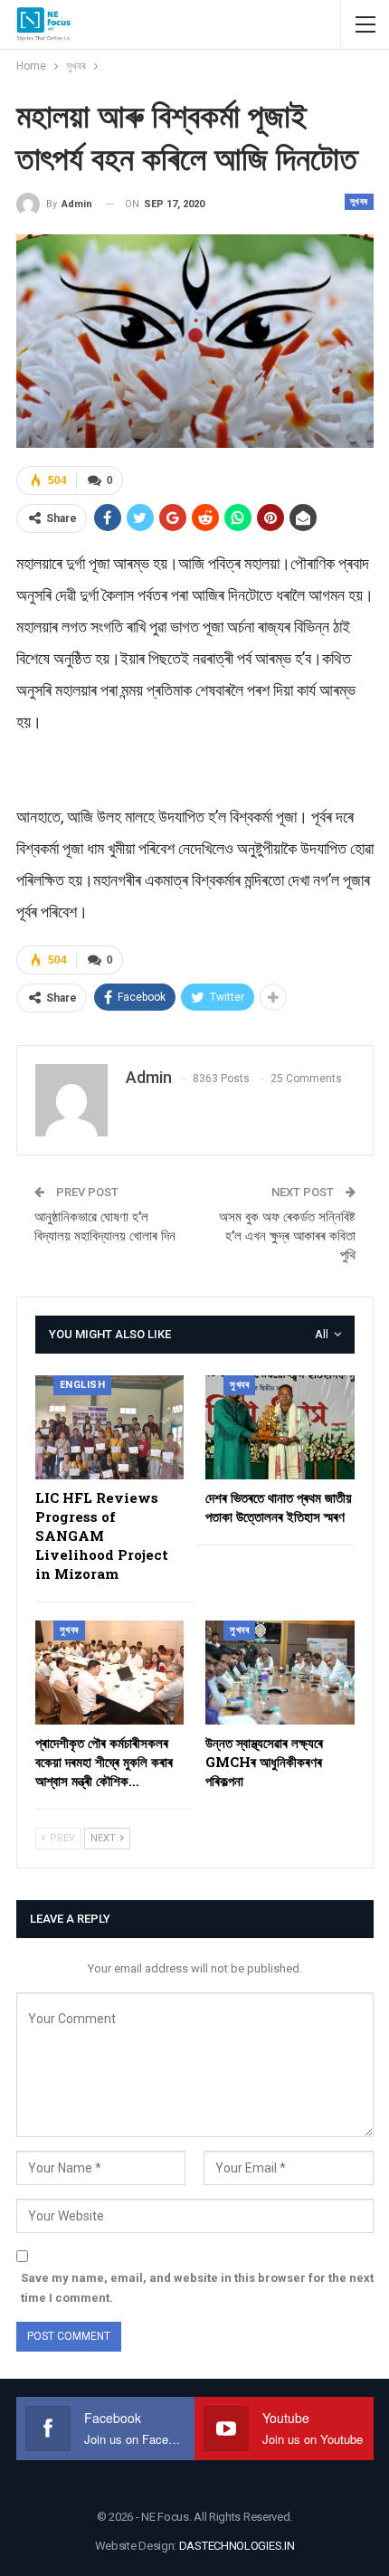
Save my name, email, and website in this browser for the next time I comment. (197, 2288)
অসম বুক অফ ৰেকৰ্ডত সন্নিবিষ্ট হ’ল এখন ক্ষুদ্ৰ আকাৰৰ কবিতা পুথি (287, 1236)
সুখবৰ (359, 201)
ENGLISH (83, 1385)
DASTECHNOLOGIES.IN (237, 2546)
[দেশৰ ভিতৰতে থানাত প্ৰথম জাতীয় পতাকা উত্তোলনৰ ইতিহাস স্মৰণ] (280, 1427)
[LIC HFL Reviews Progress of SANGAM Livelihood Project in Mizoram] (110, 1427)
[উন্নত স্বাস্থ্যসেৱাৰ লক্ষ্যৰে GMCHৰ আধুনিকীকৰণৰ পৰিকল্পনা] (280, 1673)
